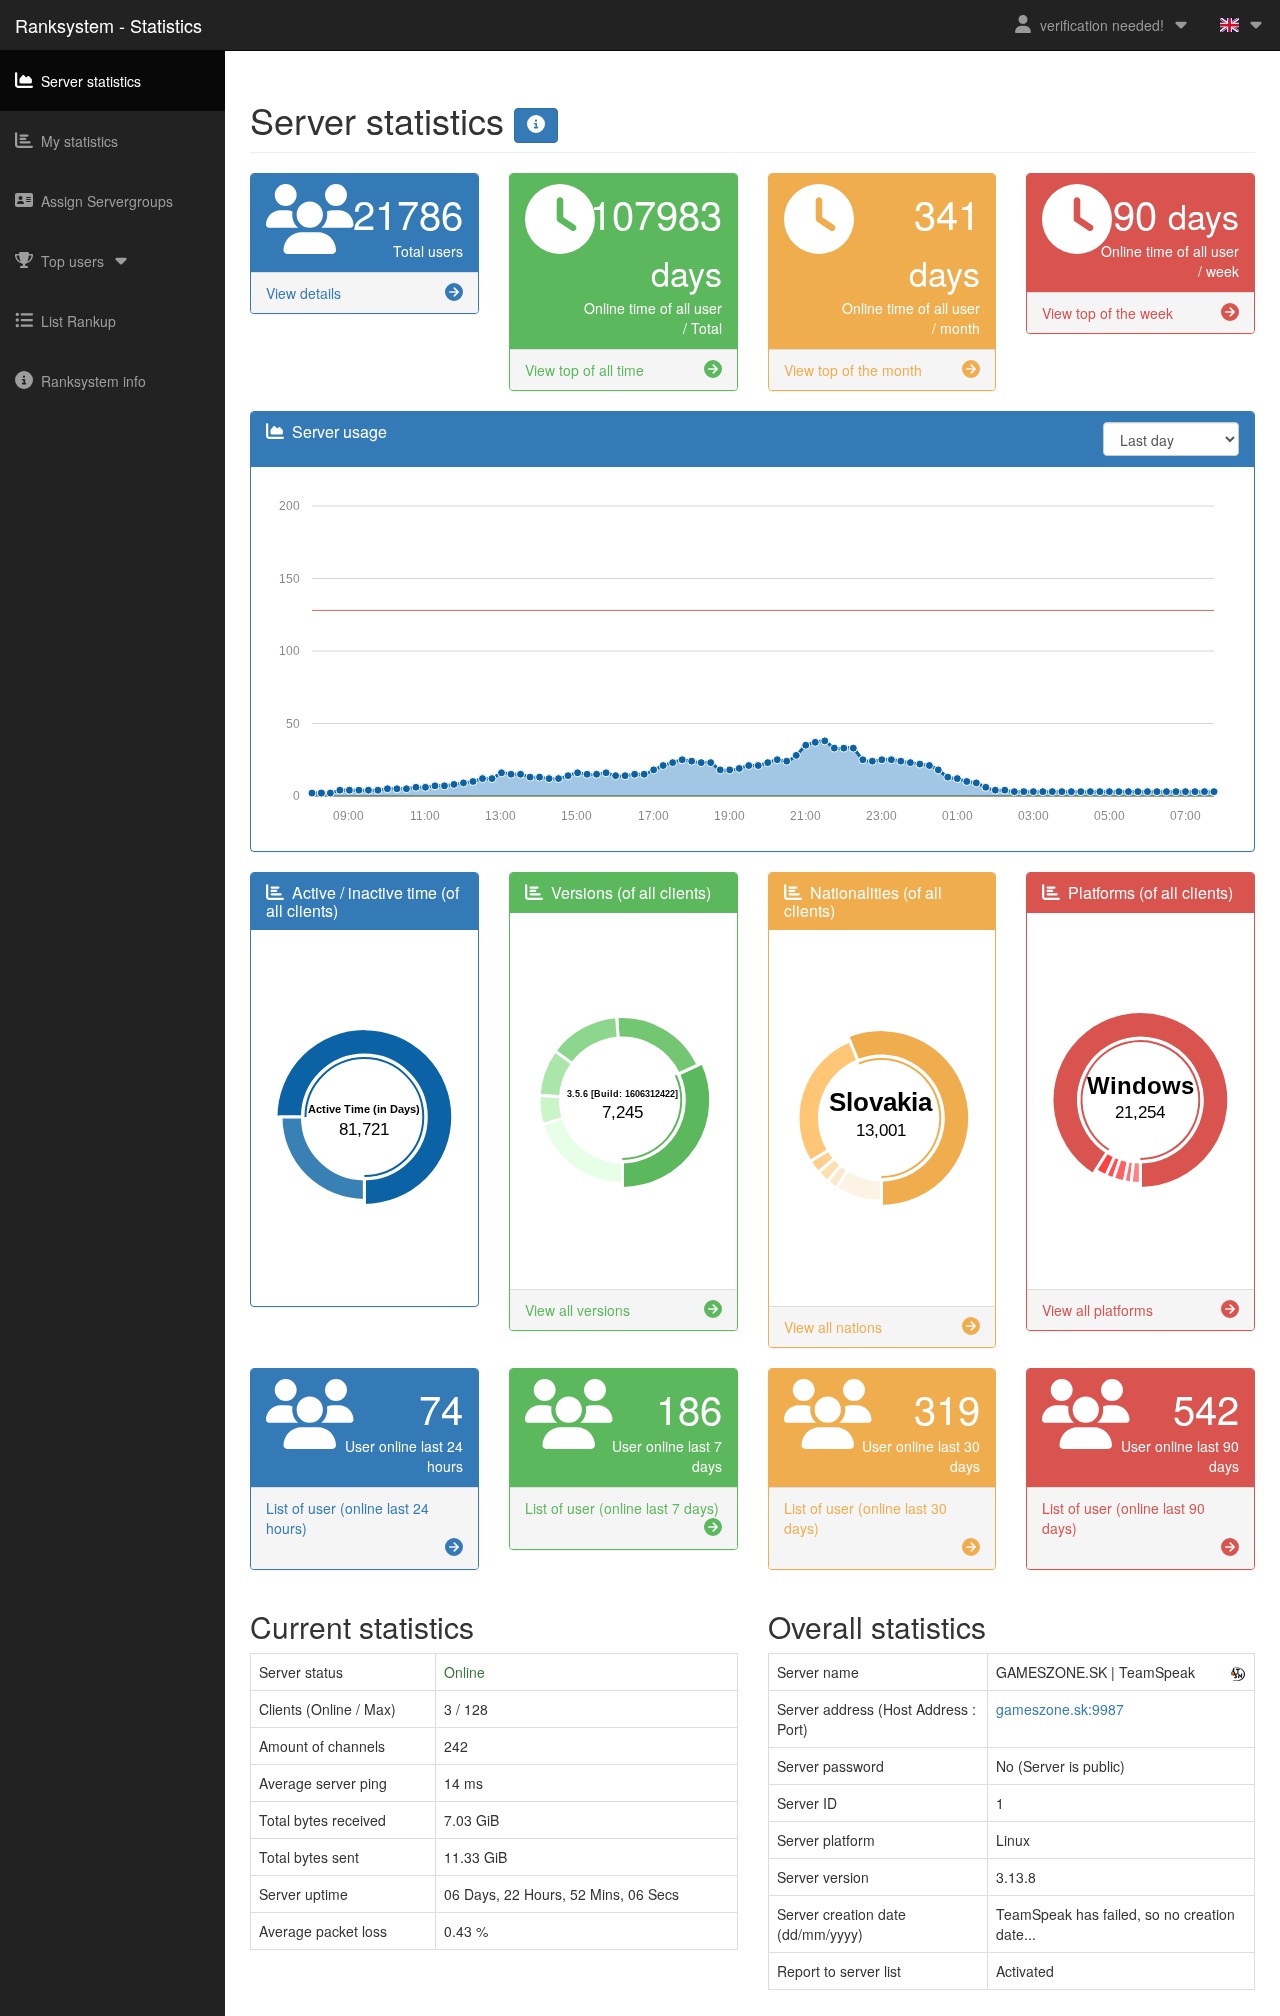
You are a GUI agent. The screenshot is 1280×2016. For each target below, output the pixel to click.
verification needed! (1102, 25)
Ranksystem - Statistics (108, 25)
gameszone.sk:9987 (1060, 1709)
